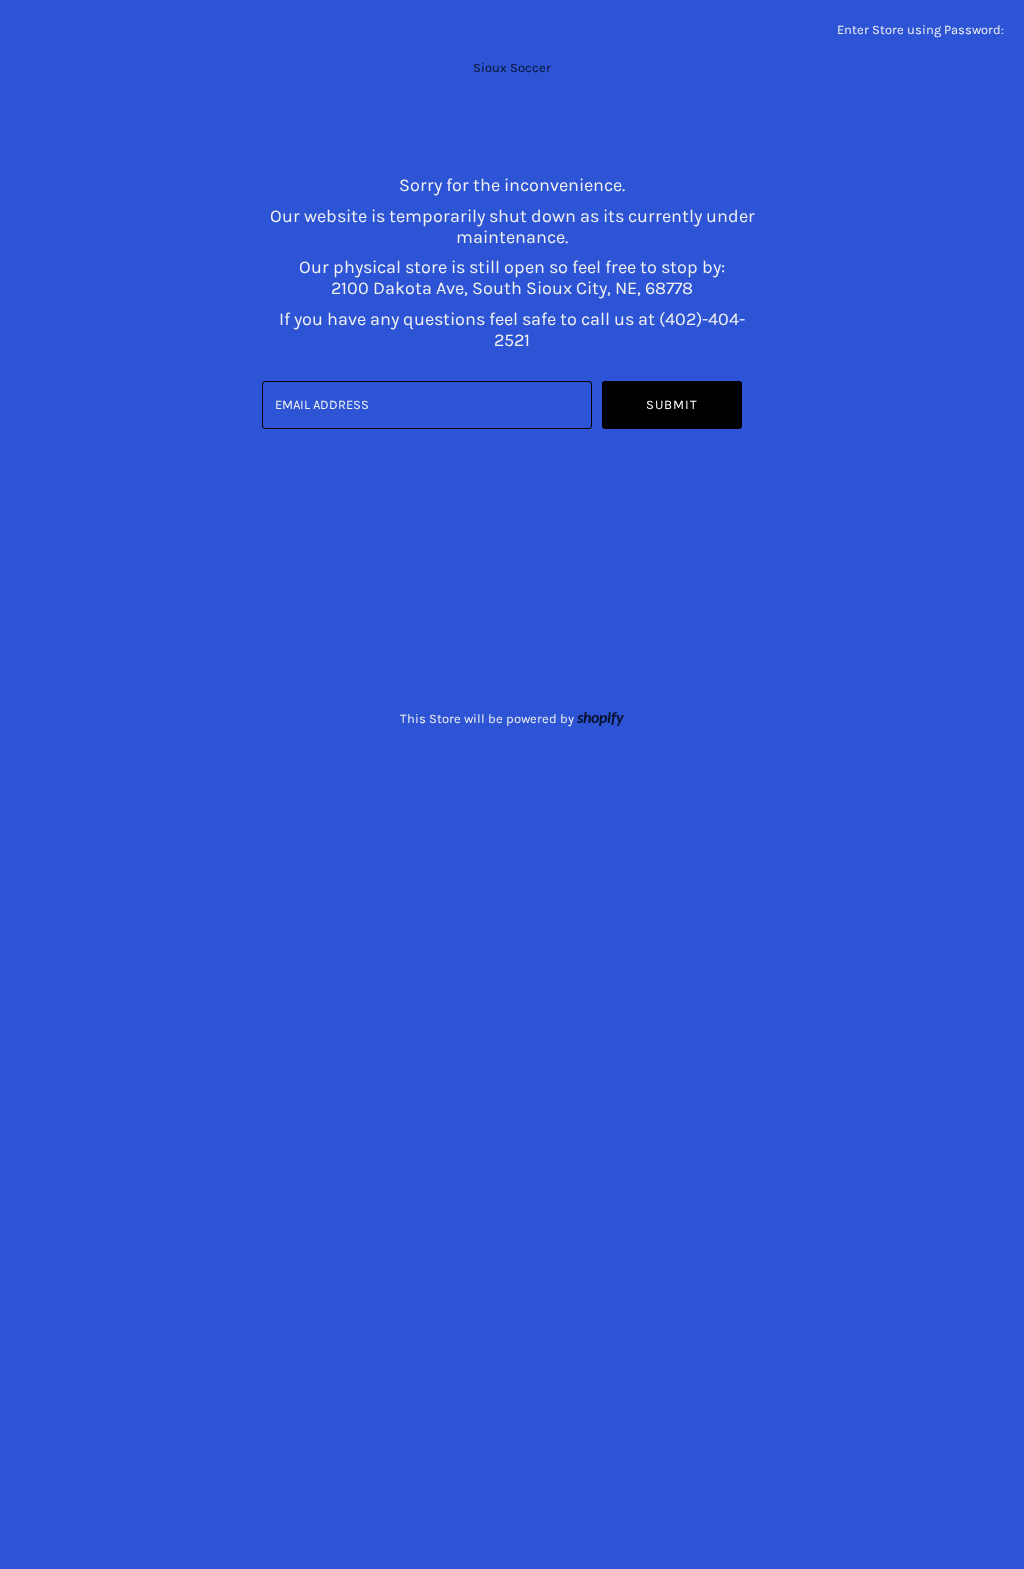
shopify (600, 719)
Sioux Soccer (512, 67)
